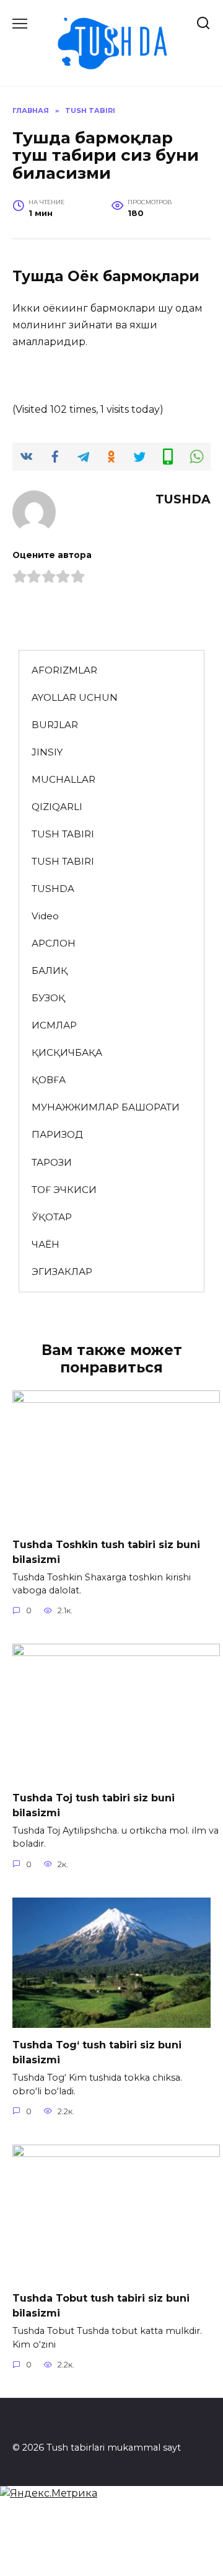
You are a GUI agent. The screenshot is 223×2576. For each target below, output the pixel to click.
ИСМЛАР (54, 1025)
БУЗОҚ (48, 998)
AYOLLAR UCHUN (75, 697)
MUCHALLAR (63, 779)
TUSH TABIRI (63, 834)
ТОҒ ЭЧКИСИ (64, 1190)
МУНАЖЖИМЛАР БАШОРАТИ (106, 1107)
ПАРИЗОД (57, 1134)
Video (45, 916)
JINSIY (47, 752)
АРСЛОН (54, 943)
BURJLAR (55, 725)
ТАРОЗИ (52, 1162)
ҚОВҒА (49, 1080)
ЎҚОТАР (52, 1217)
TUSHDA (53, 889)
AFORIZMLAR (64, 670)
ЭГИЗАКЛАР (62, 1272)
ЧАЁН (46, 1244)
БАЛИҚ (50, 971)
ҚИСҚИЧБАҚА (67, 1052)
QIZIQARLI (57, 807)
